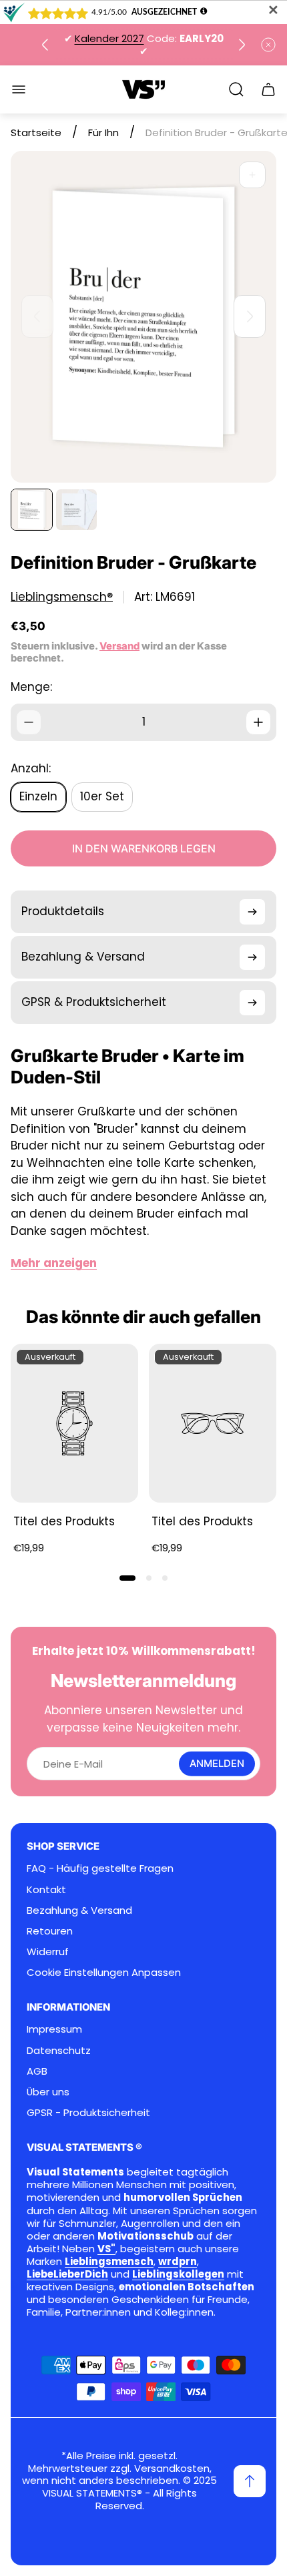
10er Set (102, 796)
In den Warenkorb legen (144, 848)
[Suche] (236, 89)
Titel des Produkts (64, 1521)
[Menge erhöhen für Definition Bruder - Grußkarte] (258, 722)
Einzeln (38, 796)
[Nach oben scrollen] (250, 2481)
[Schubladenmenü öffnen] (19, 89)
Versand (119, 646)
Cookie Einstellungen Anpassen (104, 1972)
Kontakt (46, 1889)
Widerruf (48, 1952)
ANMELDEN (217, 1764)
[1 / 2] (32, 510)
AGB (37, 2071)
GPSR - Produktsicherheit (88, 2112)
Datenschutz (59, 2050)
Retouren (50, 1931)
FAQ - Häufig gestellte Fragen (100, 1868)
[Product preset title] (74, 1424)
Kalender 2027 (109, 38)
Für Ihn (103, 133)
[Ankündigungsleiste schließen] (268, 45)
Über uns (48, 2092)
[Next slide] (242, 45)
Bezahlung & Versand (79, 1910)
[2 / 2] (76, 510)
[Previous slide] (45, 45)
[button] (127, 1578)
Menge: (31, 687)
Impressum (54, 2029)
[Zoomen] (252, 175)
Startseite (36, 133)
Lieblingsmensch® (62, 597)
